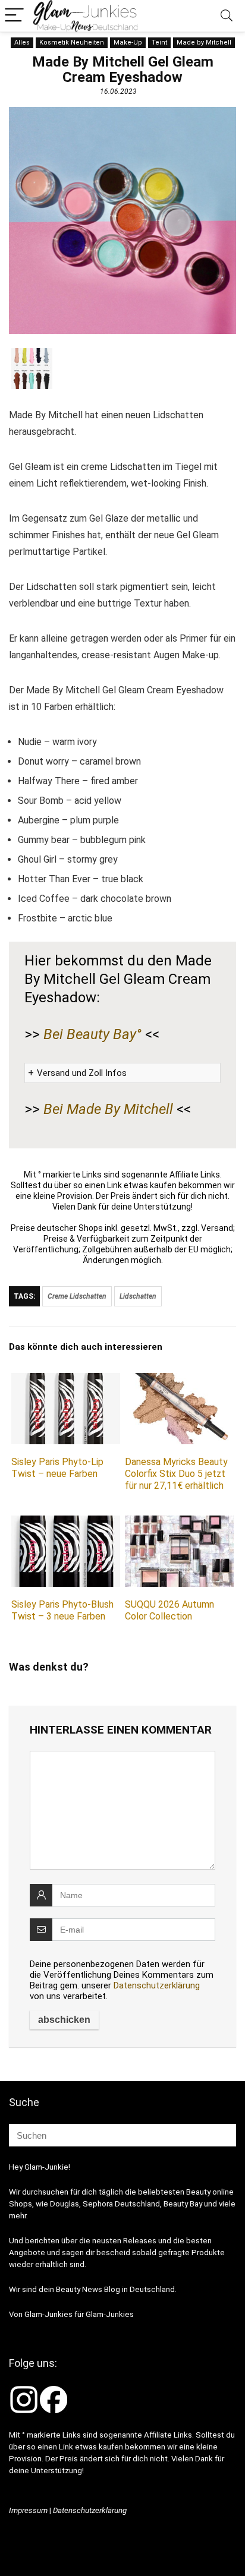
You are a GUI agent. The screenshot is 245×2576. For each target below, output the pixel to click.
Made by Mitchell (204, 42)
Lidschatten (138, 1296)
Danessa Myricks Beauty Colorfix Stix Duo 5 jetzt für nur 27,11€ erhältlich (176, 1474)
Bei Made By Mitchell (108, 1109)
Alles (22, 42)
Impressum (28, 2510)
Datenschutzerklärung (157, 1985)
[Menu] (14, 16)
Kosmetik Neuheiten (72, 42)
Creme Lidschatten (77, 1296)
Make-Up (128, 42)
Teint (159, 42)
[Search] (227, 16)
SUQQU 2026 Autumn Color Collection (169, 1610)
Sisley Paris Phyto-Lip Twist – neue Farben (57, 1468)
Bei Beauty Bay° (92, 1034)
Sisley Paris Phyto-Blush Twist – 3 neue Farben (62, 1610)
